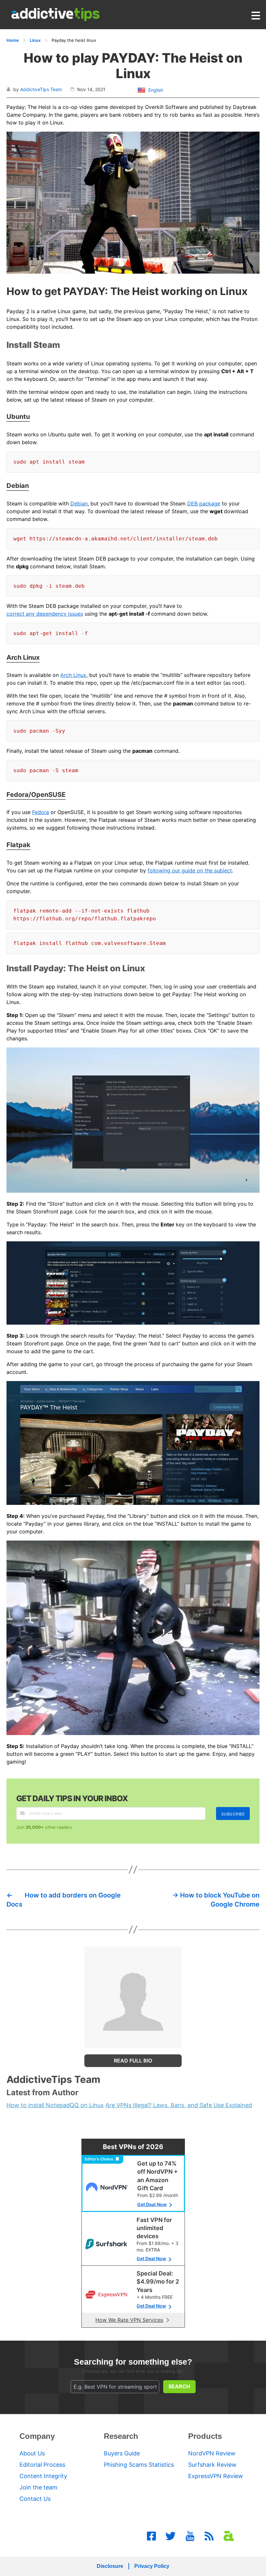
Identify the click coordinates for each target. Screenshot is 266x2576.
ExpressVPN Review (216, 2476)
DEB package (204, 503)
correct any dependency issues (45, 614)
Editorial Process (42, 2465)
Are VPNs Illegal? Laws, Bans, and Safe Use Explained (179, 2105)
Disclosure (110, 2566)
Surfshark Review (212, 2465)
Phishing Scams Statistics (139, 2465)
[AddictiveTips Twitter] (171, 2536)
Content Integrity (43, 2476)
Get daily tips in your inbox (72, 1798)
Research (121, 2436)
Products (205, 2436)
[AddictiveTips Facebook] (151, 2536)
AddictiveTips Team (41, 89)
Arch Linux (73, 675)
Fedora (41, 812)
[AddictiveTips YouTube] (190, 2536)
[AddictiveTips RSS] (209, 2536)
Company (37, 2436)
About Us (32, 2453)
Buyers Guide (122, 2453)
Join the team (38, 2487)
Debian (79, 503)
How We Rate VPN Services (129, 2320)
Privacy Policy (152, 2566)
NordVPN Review (212, 2453)
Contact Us (35, 2499)
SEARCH (179, 2386)
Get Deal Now (152, 2204)
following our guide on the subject (190, 870)
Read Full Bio (133, 2061)
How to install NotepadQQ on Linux (55, 2105)
